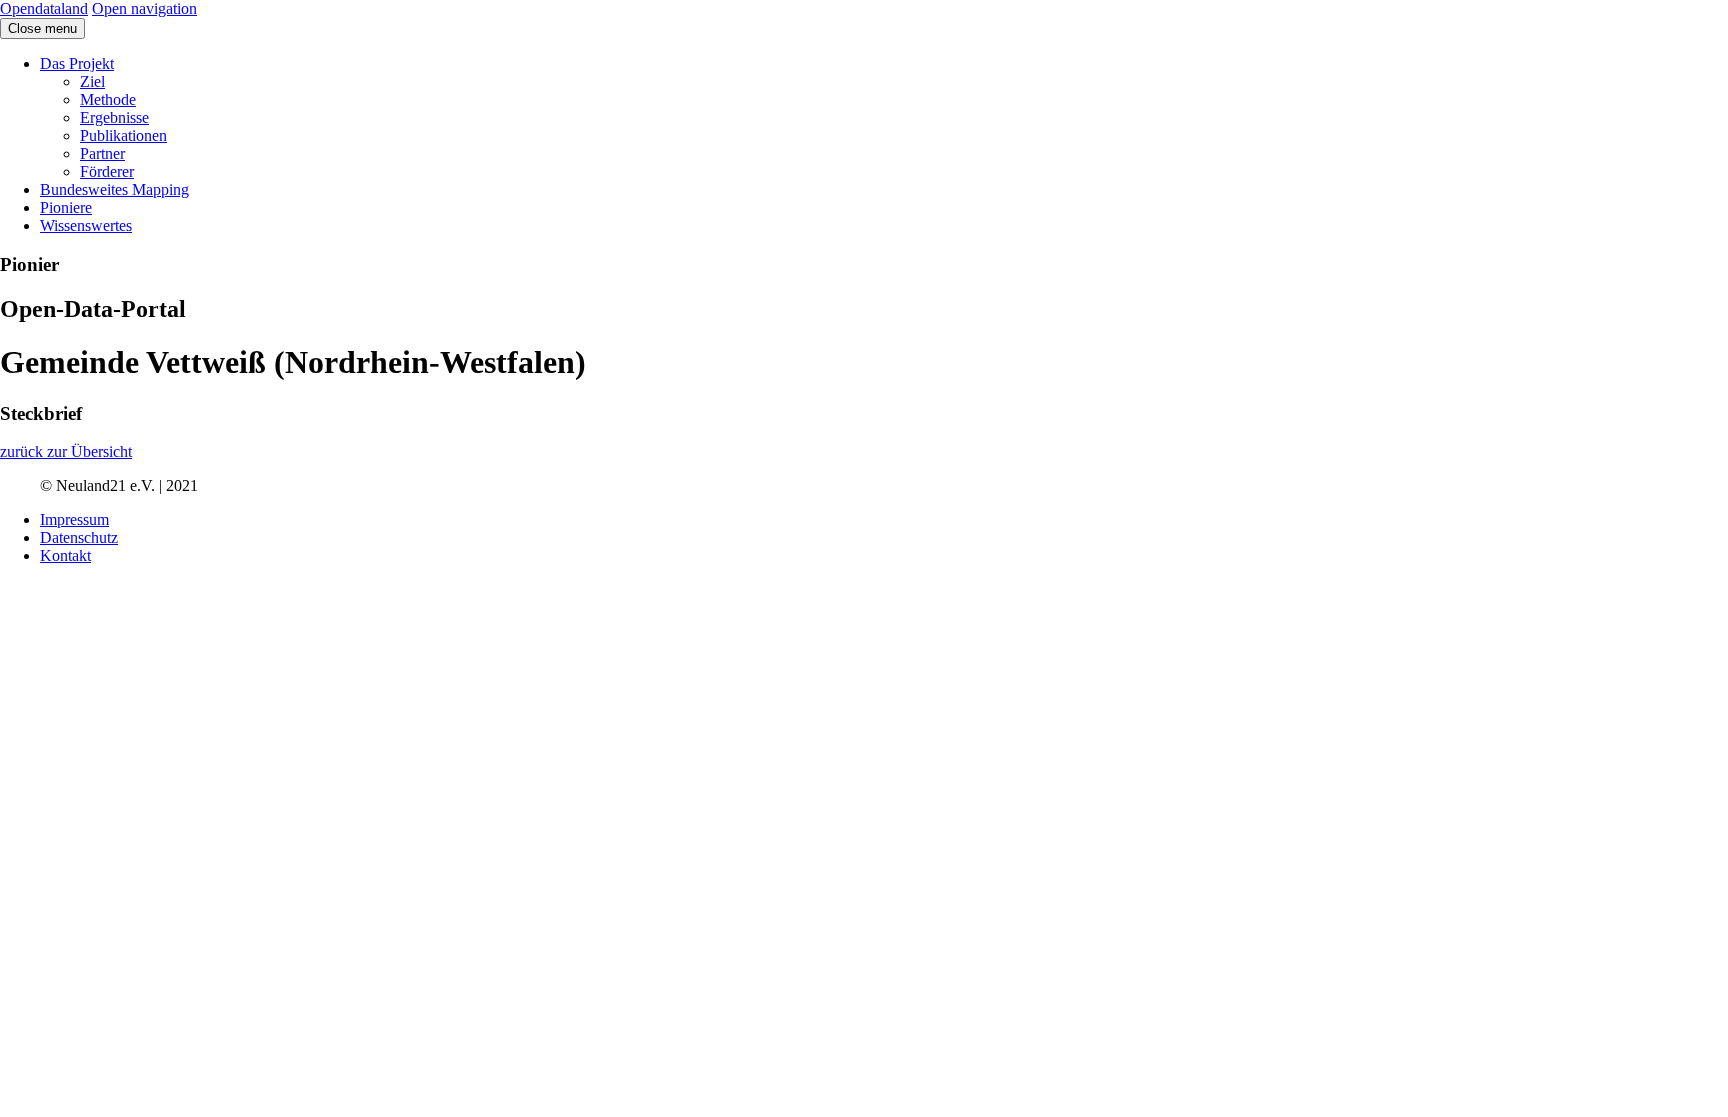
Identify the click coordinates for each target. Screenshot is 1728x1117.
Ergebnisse (114, 117)
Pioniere (66, 207)
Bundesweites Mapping (114, 189)
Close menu (42, 28)
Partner (102, 153)
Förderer (107, 171)
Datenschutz (79, 537)
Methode (108, 99)
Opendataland (44, 8)
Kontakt (65, 555)
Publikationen (123, 135)
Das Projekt (77, 63)
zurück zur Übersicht (66, 451)
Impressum (74, 519)
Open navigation (144, 8)
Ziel (92, 81)
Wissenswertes (86, 225)
